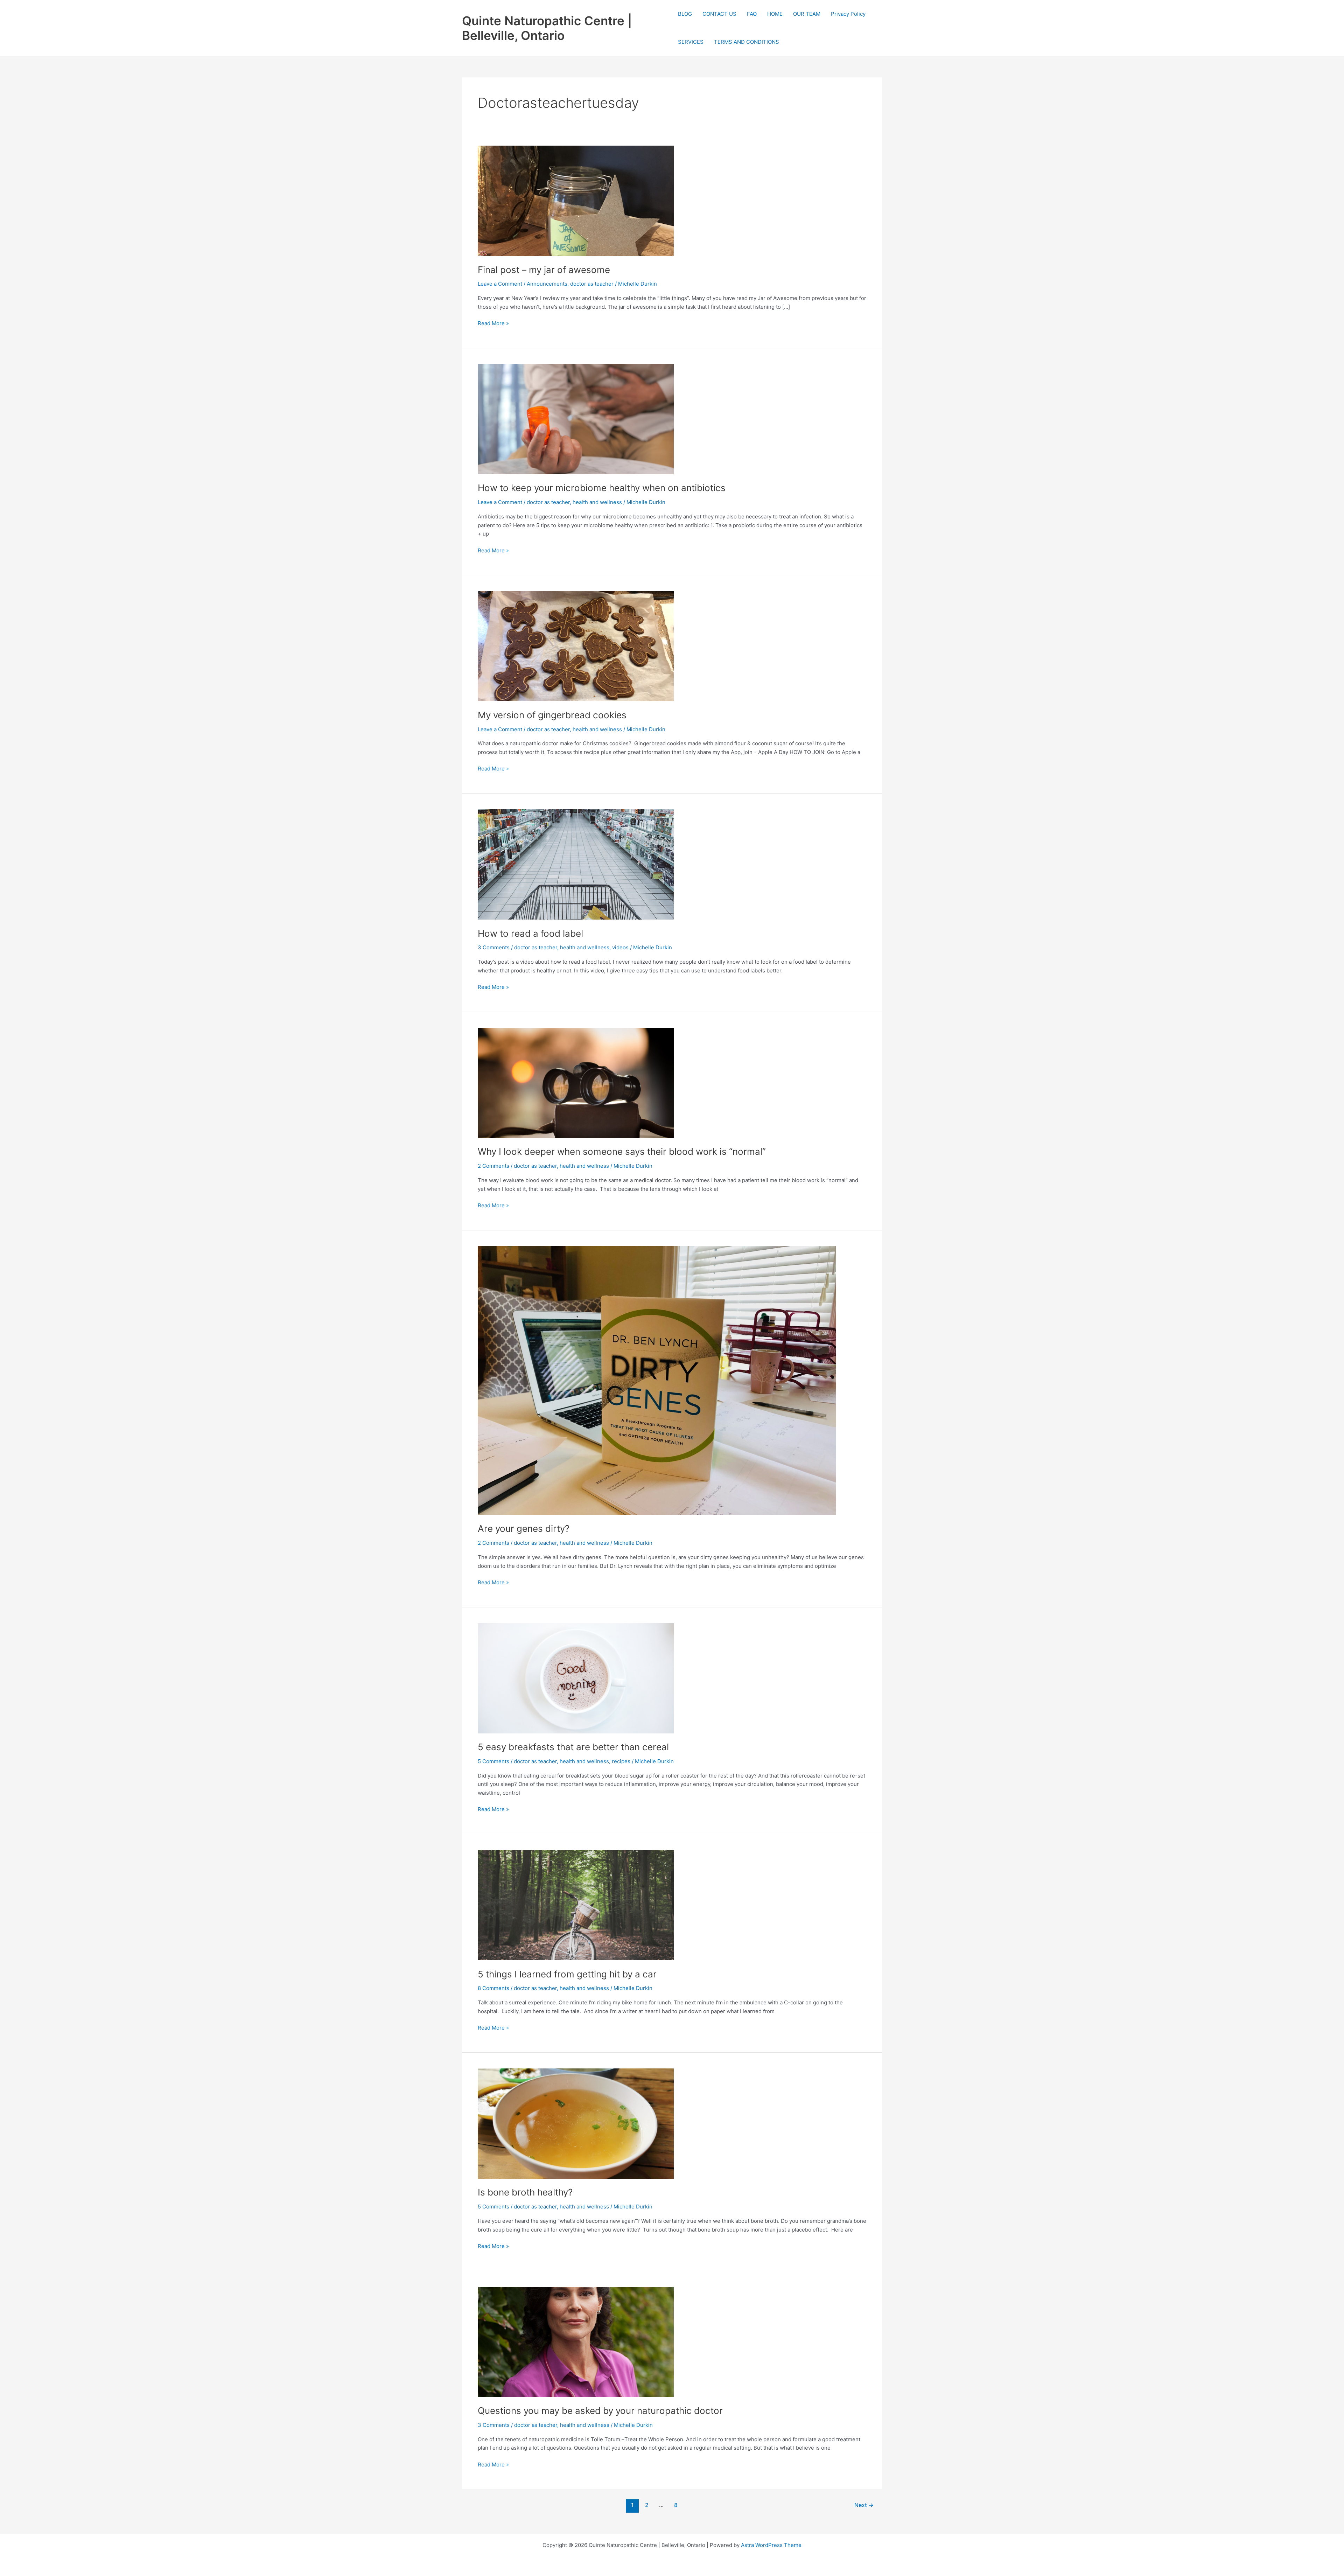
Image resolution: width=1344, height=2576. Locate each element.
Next (864, 2505)
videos (620, 947)
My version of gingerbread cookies (552, 715)
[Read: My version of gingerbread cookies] (576, 646)
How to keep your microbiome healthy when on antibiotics (602, 488)
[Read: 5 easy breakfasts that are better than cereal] (576, 1678)
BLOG (685, 14)
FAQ (752, 14)
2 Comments (493, 1166)
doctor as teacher (592, 284)
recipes (621, 1761)
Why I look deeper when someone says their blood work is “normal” (622, 1151)
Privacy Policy (848, 14)
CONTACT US (719, 14)
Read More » (493, 324)
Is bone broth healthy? (525, 2192)
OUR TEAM (807, 14)
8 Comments (493, 1988)
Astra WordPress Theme (771, 2545)
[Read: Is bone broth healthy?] (576, 2123)
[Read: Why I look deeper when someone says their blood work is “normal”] (576, 1083)
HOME (775, 14)
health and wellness (597, 502)
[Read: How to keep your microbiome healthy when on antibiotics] (576, 418)
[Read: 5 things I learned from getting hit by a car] (576, 1905)
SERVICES (691, 42)
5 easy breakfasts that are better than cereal (573, 1747)
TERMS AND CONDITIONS (747, 42)
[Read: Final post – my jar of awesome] (576, 200)
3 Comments (494, 947)
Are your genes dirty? (524, 1528)
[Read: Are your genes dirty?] (657, 1380)
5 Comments (493, 1761)
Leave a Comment (500, 284)
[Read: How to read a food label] (576, 864)
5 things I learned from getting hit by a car (567, 1974)
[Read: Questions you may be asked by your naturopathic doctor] (576, 2341)
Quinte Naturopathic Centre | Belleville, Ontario (547, 28)
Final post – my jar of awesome (544, 270)
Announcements (547, 284)
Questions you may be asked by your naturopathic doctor (600, 2411)
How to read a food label (530, 933)
